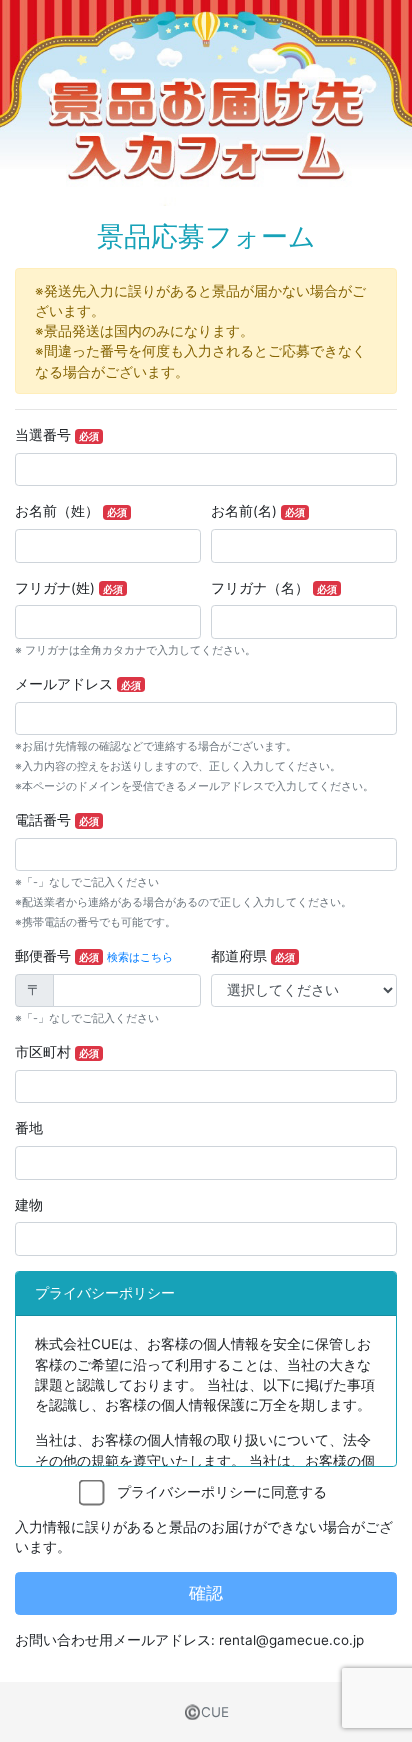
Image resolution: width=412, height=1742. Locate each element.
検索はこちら (140, 957)
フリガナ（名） (274, 588)
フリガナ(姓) (69, 588)
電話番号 (57, 820)
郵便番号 (57, 956)
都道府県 (253, 956)
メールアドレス (78, 684)
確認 (206, 1593)
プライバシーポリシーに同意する (215, 1492)
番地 (29, 1128)
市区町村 (57, 1052)
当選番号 (57, 435)
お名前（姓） (71, 511)
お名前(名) (258, 511)
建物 (29, 1205)
